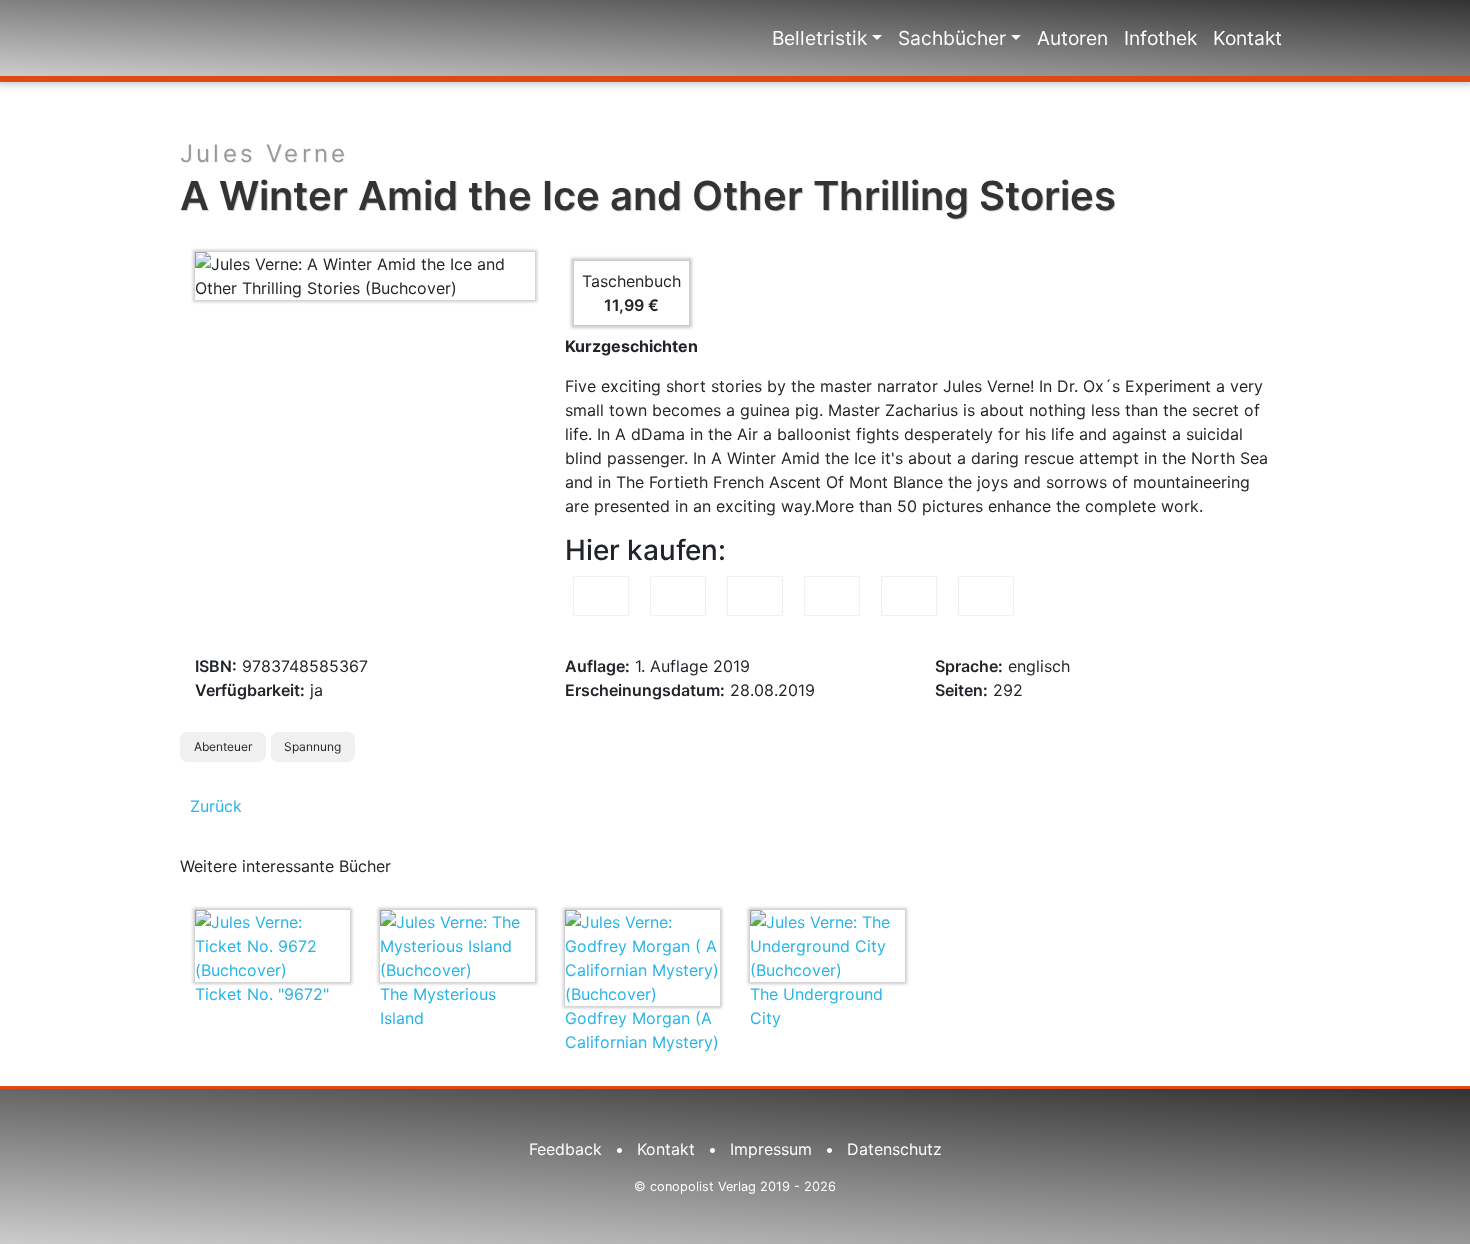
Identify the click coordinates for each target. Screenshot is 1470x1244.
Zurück (216, 806)
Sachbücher (952, 38)
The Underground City (816, 1006)
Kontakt (1247, 38)
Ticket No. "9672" (262, 994)
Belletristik (819, 38)
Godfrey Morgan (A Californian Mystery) (642, 1030)
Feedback (565, 1149)
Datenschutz (894, 1149)
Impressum (771, 1149)
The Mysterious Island (438, 1006)
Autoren (1072, 38)
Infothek (1160, 38)
